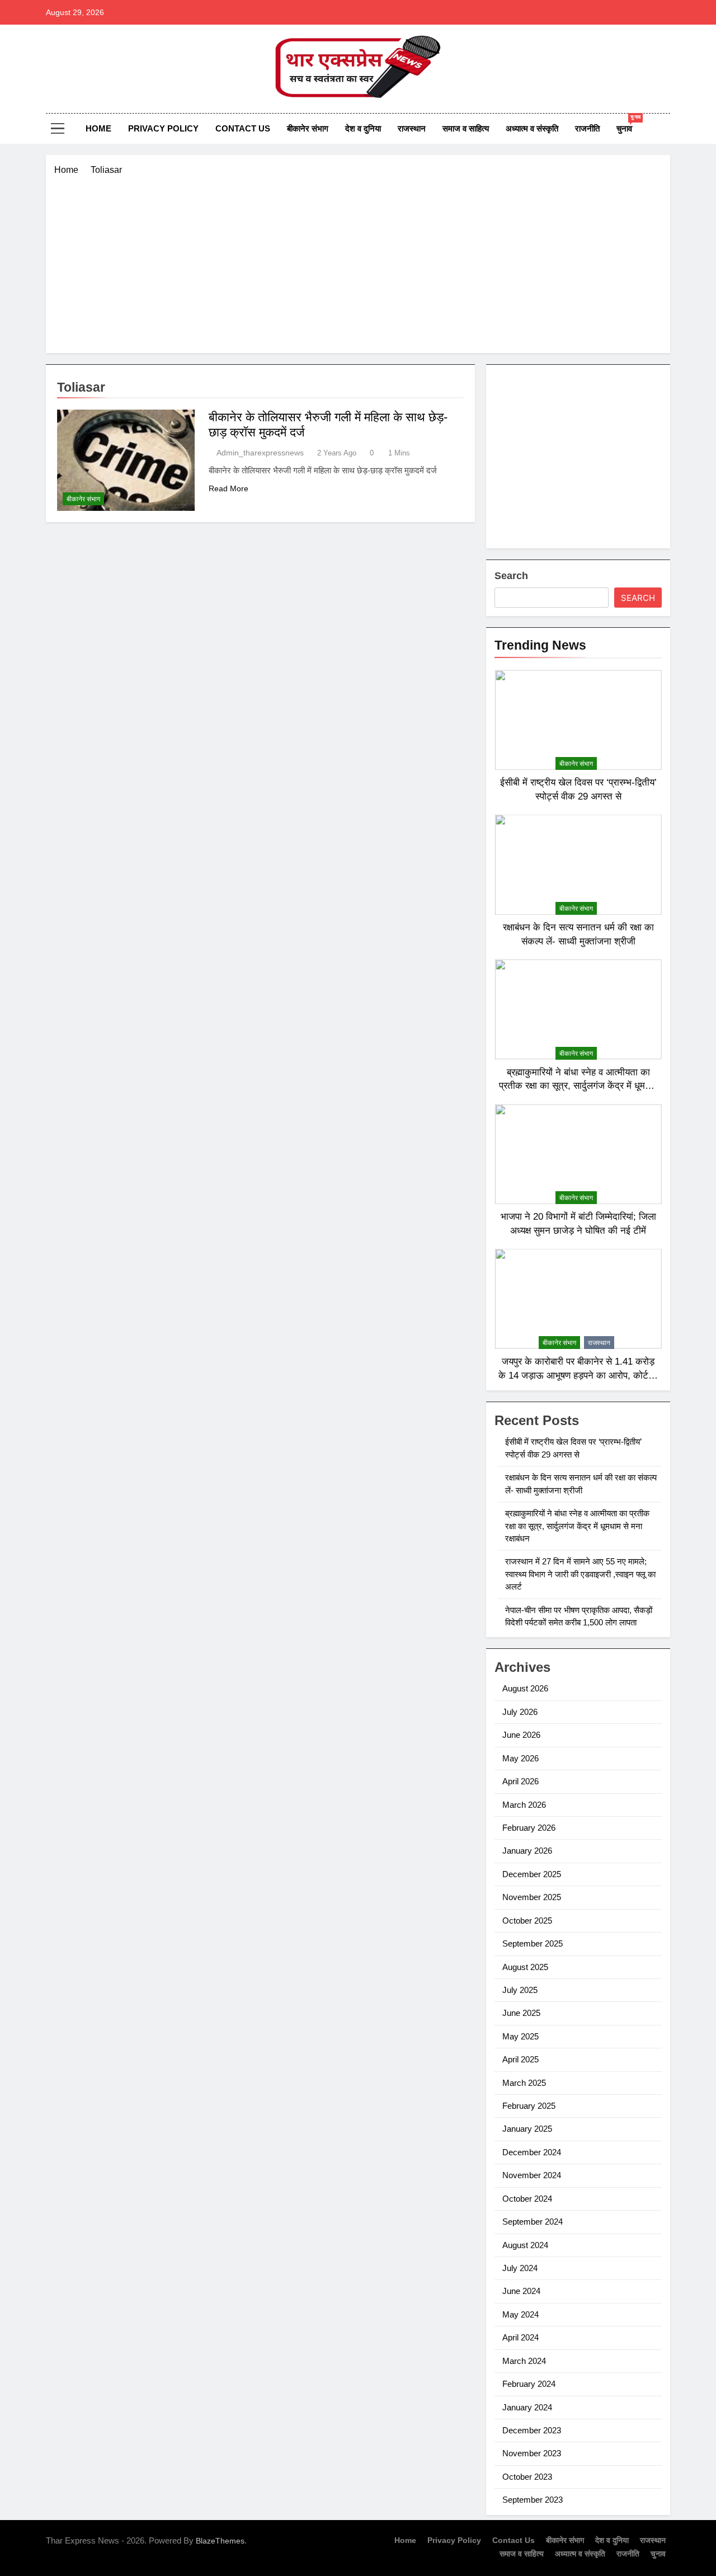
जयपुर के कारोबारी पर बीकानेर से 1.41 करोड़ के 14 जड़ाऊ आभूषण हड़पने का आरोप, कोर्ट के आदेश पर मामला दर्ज (578, 1375)
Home (98, 128)
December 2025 (532, 1874)
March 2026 (524, 1805)
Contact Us (243, 128)
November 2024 (532, 2175)
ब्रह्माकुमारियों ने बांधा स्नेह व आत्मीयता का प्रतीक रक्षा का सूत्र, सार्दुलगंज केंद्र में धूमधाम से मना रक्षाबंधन (578, 1086)
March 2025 (524, 2083)
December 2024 (532, 2152)
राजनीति (587, 128)
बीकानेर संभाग (308, 128)
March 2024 (524, 2361)
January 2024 (527, 2407)
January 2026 (527, 1851)
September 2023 (533, 2500)
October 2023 (527, 2477)
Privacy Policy (163, 128)
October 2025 (527, 1921)
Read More (229, 488)
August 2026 (525, 1688)
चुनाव (628, 124)
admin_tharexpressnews (260, 453)
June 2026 (521, 1735)
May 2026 (520, 1758)
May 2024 (520, 2314)
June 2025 (521, 2013)
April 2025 (520, 2059)
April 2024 (520, 2337)
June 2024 (521, 2291)
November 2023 (532, 2453)
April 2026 (520, 1781)
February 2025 (529, 2106)
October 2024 (527, 2199)
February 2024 (529, 2384)
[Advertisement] (358, 261)
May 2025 (520, 2036)
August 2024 (525, 2245)
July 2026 (520, 1712)
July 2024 (520, 2268)
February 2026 (529, 1828)
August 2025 (525, 1967)
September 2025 (533, 1943)
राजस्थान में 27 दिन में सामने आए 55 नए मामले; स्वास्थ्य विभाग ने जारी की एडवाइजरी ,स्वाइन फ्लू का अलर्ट (580, 1574)
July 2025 (520, 1990)
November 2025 (532, 1897)
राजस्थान (412, 128)
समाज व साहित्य (466, 128)
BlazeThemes (220, 2541)
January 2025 (527, 2129)
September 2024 (533, 2222)
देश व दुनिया (363, 128)
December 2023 (532, 2430)
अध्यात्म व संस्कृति (532, 128)
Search (511, 576)
